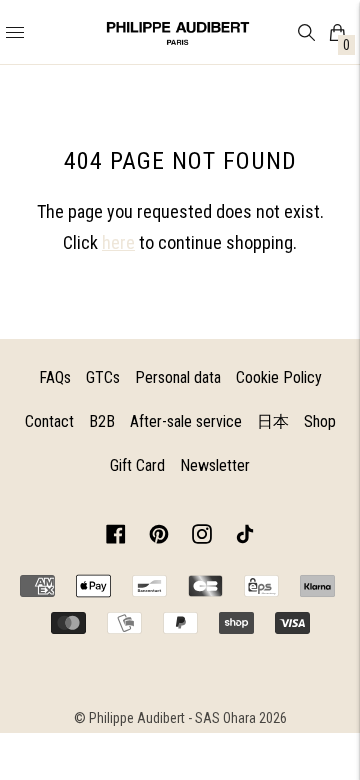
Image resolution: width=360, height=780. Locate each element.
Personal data (178, 377)
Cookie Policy (279, 377)
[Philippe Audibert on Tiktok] (245, 537)
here (118, 242)
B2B (102, 421)
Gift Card (137, 465)
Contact (49, 421)
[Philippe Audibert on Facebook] (116, 537)
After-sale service (186, 421)
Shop (320, 421)
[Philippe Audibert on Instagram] (202, 537)
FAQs (55, 377)
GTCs (103, 377)
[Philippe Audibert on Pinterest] (159, 537)
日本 (273, 421)
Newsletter (215, 465)
